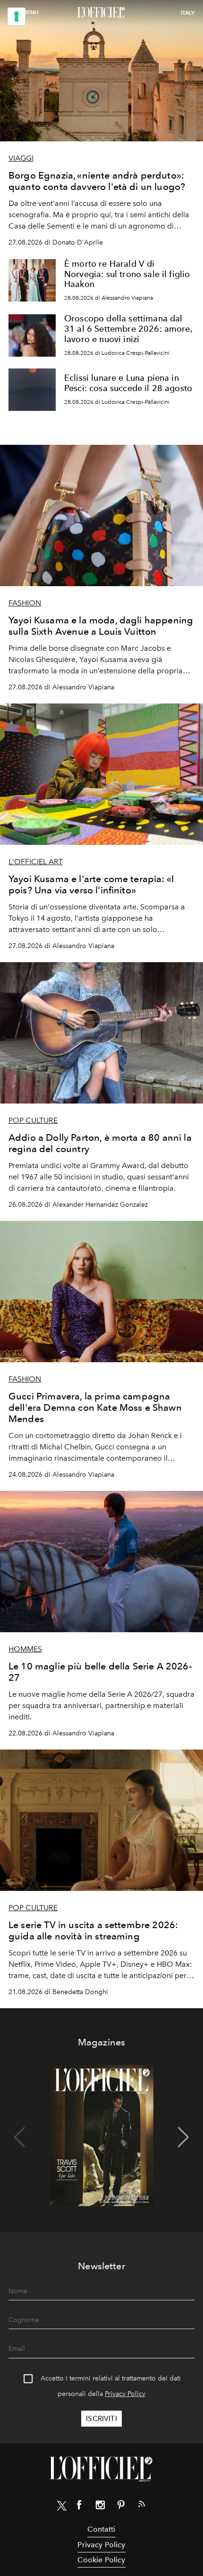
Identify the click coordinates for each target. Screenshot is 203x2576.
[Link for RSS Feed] (142, 2506)
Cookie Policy (101, 2560)
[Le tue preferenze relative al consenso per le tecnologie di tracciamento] (17, 16)
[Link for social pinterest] (121, 2507)
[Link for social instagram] (100, 2507)
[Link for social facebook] (79, 2507)
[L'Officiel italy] (101, 13)
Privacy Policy (125, 2394)
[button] (183, 2137)
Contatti (101, 2529)
